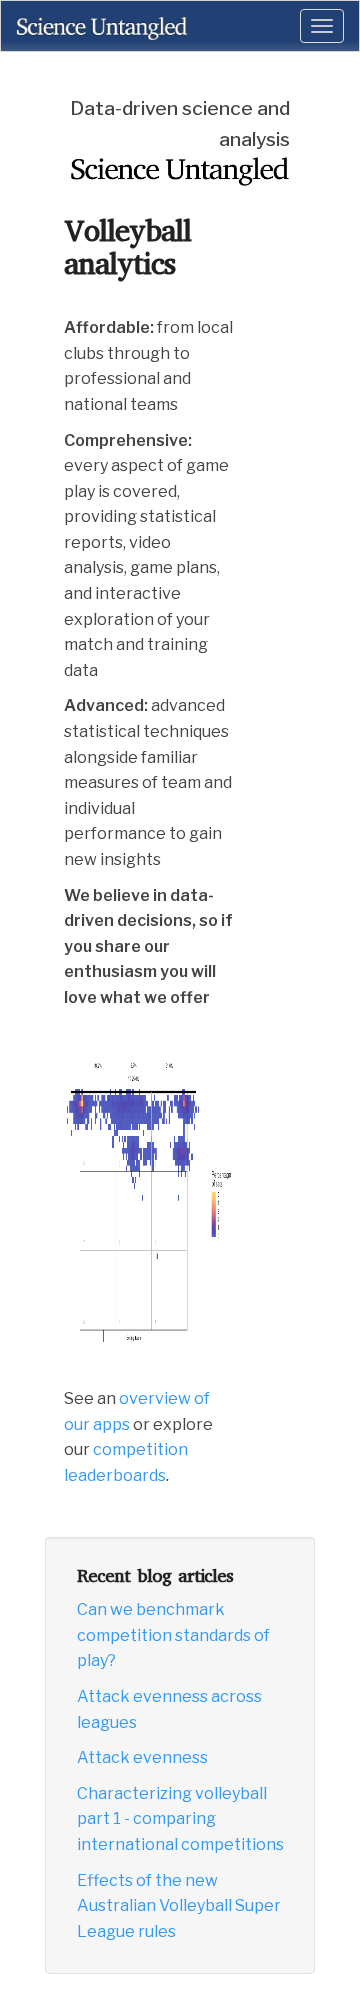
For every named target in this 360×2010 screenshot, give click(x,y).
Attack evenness (142, 1757)
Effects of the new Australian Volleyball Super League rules (179, 1906)
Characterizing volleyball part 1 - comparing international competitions (180, 1819)
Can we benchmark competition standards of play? (173, 1635)
